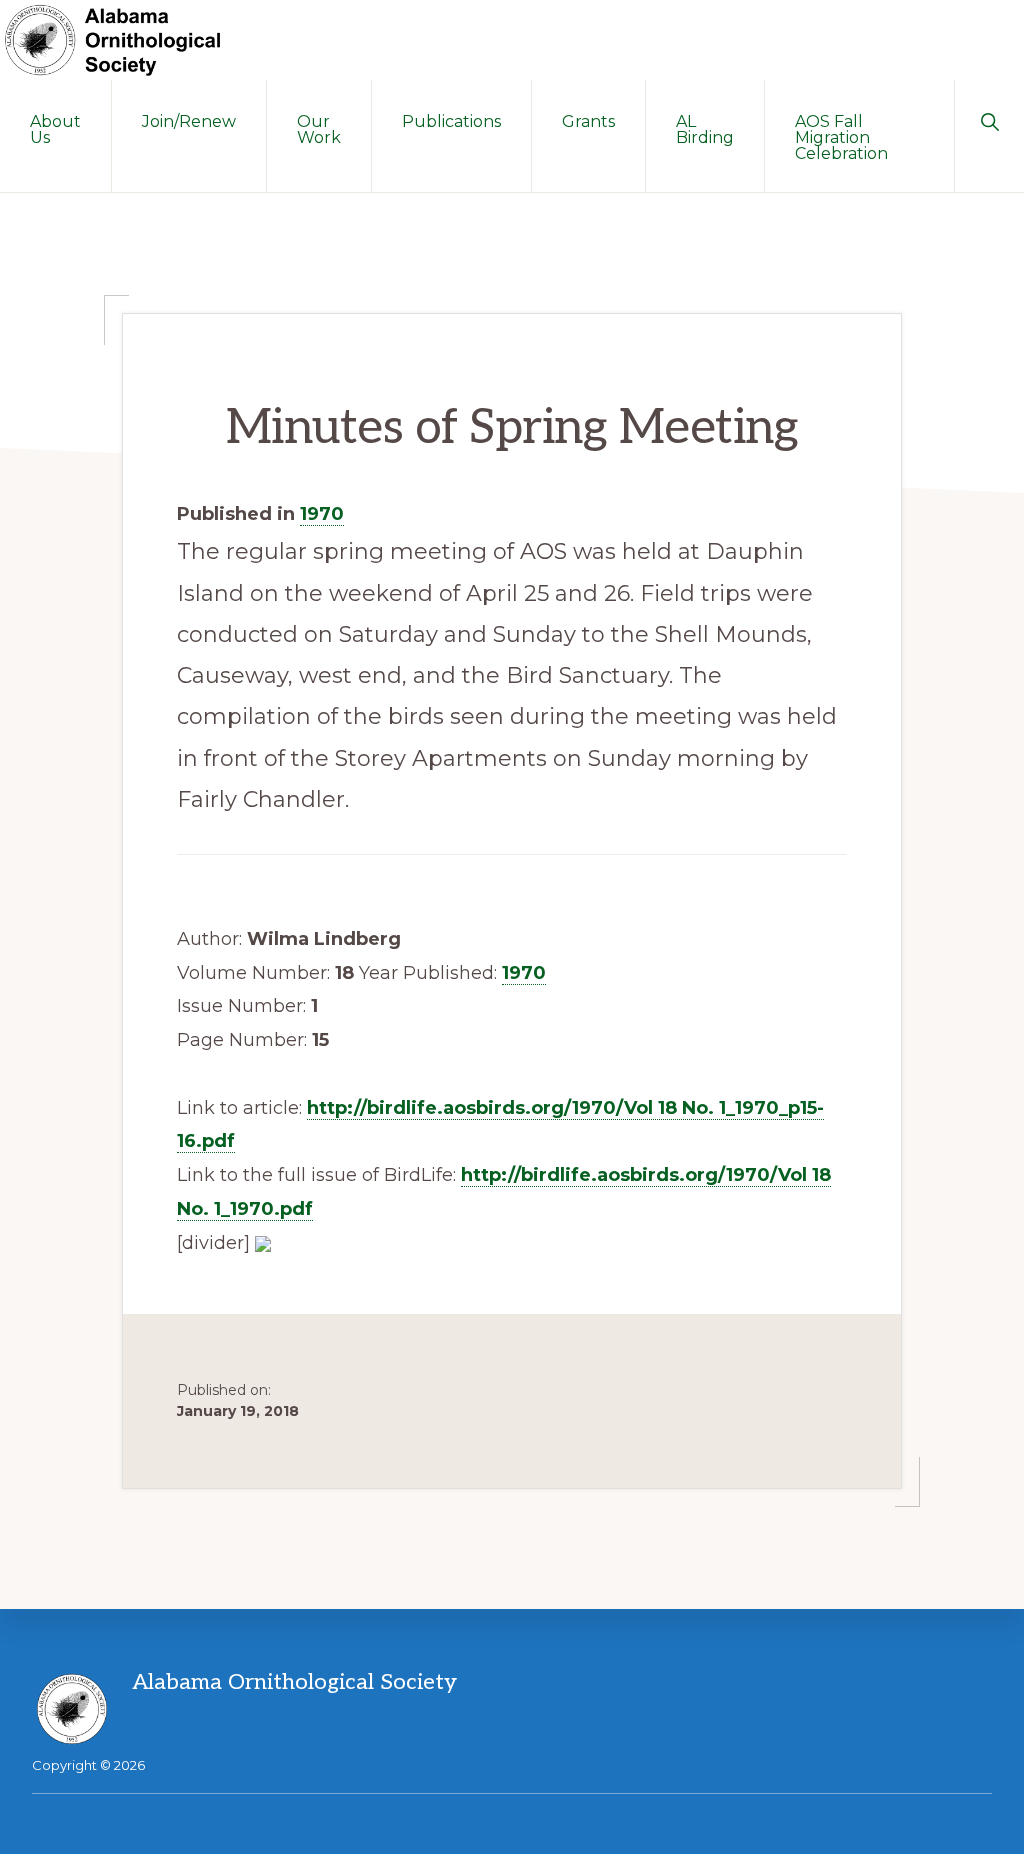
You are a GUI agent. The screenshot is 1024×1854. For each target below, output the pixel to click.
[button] (989, 120)
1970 (322, 514)
